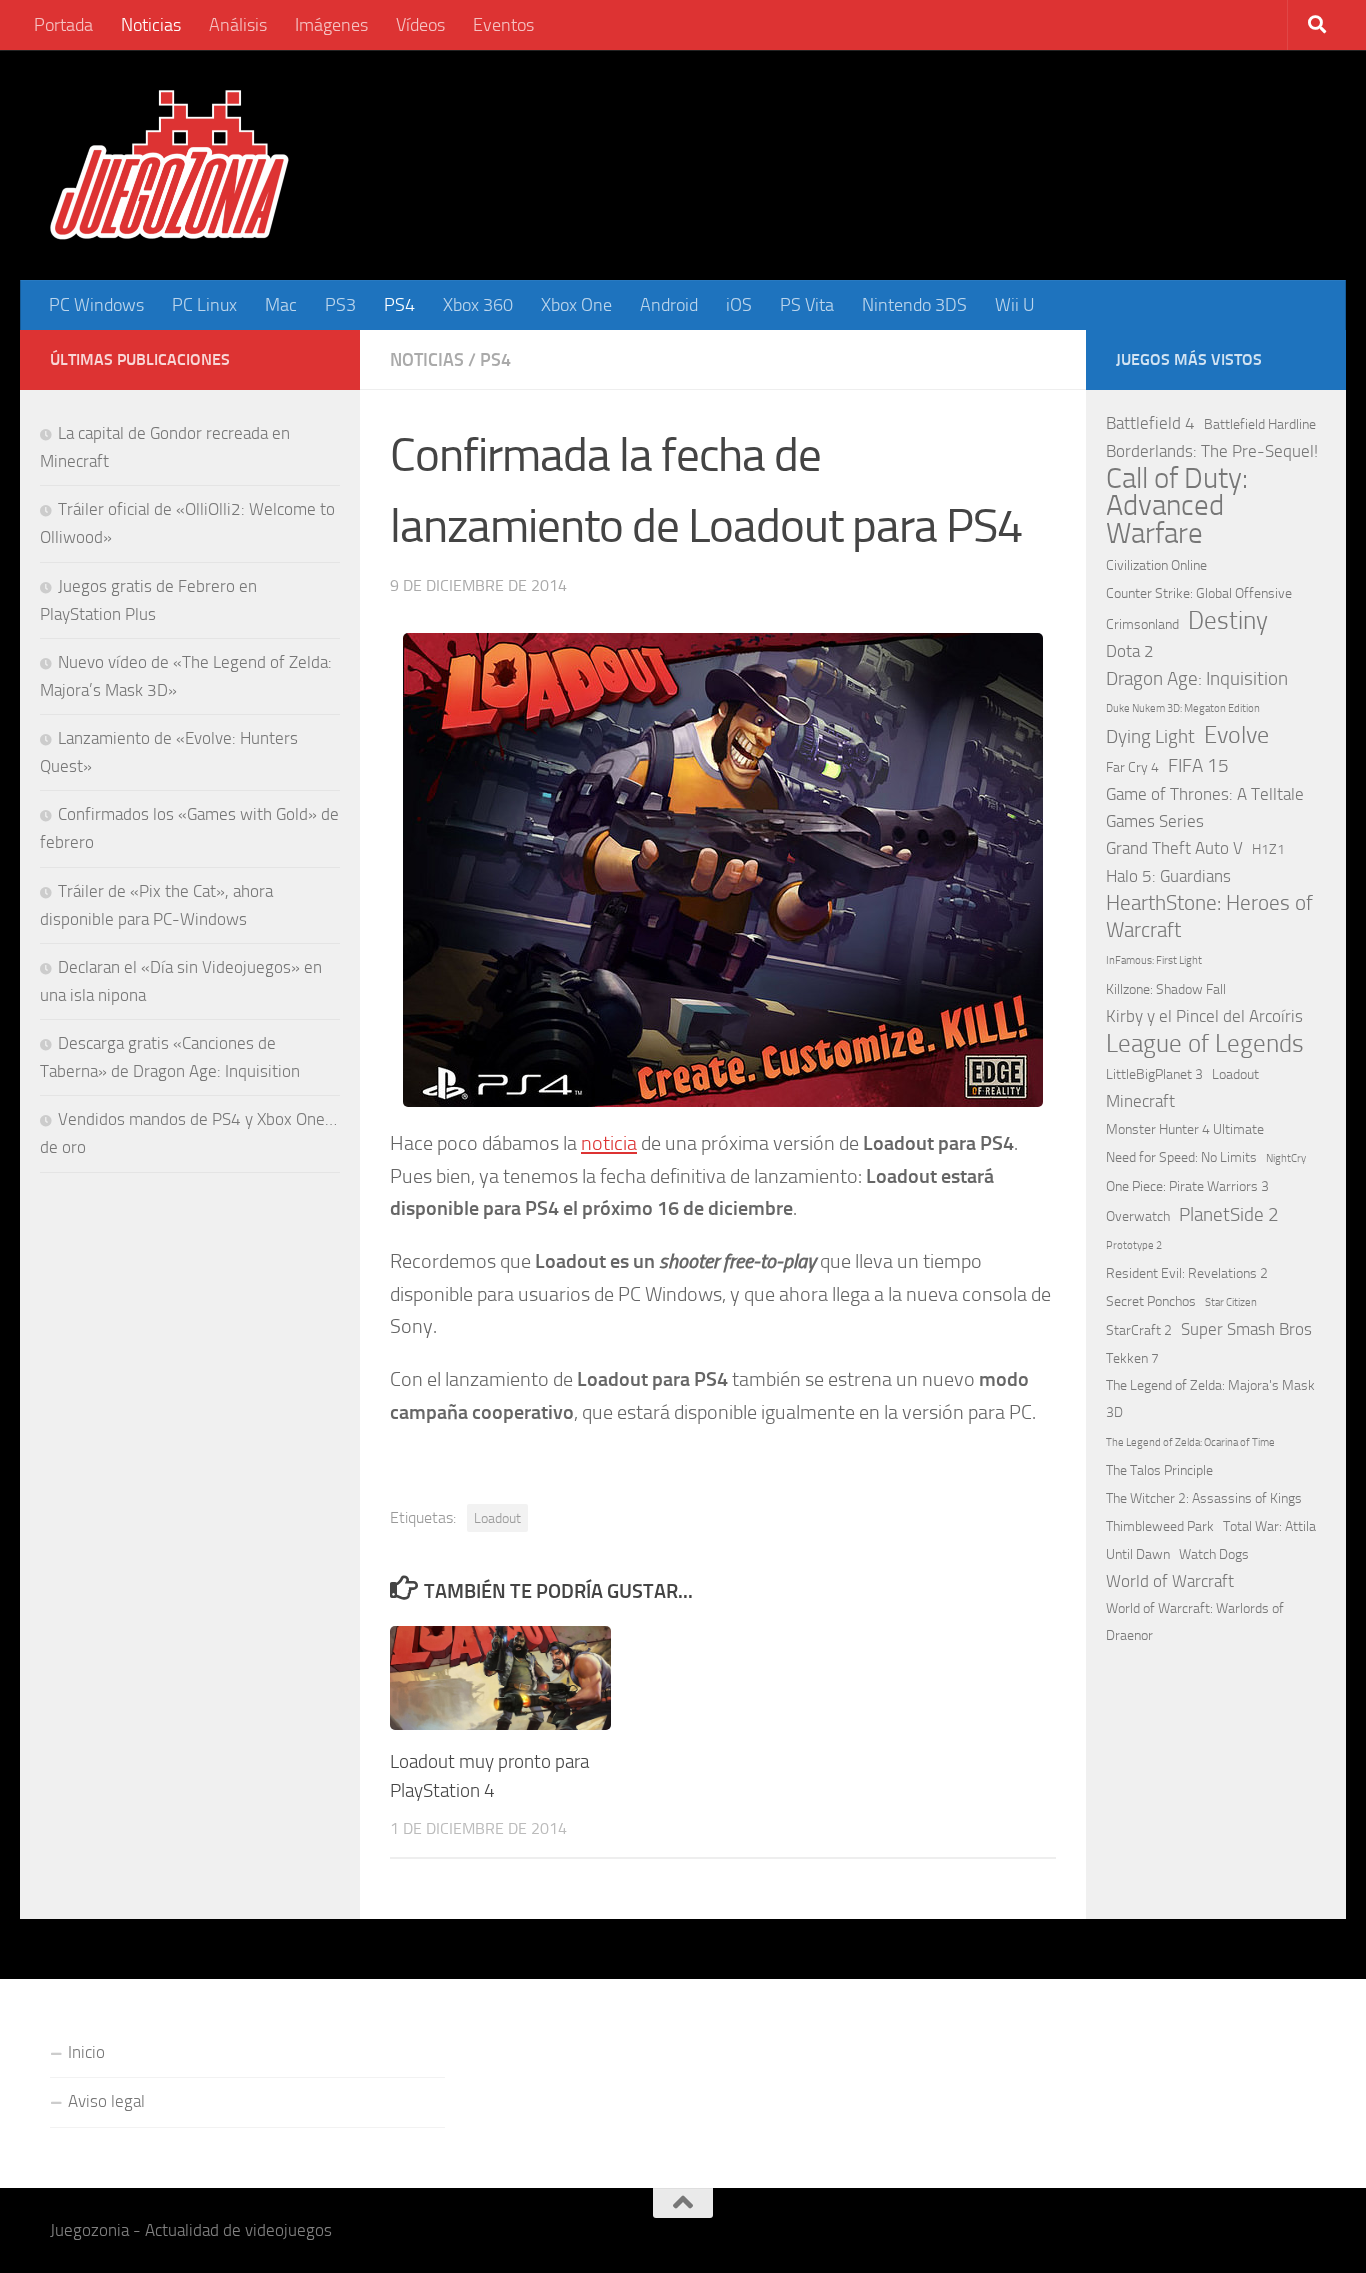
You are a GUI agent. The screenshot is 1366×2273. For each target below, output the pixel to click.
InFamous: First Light (1154, 960)
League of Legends (1205, 1043)
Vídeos (420, 25)
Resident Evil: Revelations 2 (1187, 1273)
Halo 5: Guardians (1168, 876)
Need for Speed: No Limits (1181, 1157)
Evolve (1236, 735)
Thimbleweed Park (1160, 1526)
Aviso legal (106, 2101)
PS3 (340, 305)
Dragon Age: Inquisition (1197, 678)
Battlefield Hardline (1260, 424)
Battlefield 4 (1150, 423)
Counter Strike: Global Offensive (1199, 593)
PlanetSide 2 (1229, 1214)
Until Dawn (1138, 1554)
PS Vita (807, 305)
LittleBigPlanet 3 (1154, 1074)
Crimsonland (1142, 624)
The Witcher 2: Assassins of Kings (1204, 1498)
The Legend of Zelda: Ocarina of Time (1190, 1442)
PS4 (399, 305)
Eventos (503, 25)
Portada (63, 25)
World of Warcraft (1170, 1581)
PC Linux (204, 305)
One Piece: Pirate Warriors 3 (1187, 1186)
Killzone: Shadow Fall (1166, 989)
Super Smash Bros (1246, 1329)
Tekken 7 (1132, 1358)
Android (669, 305)
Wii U (1015, 305)
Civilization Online (1156, 565)
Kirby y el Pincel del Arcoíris (1204, 1016)
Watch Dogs (1214, 1554)
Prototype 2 (1134, 1245)
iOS (739, 305)
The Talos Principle (1159, 1470)
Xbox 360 (478, 305)
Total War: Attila (1269, 1526)
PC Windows (96, 305)
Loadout (497, 1518)
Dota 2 (1130, 651)
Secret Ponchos (1151, 1301)
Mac (281, 305)
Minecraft (1140, 1101)
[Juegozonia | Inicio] (169, 165)
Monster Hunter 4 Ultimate (1185, 1129)
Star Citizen (1231, 1302)
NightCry (1286, 1158)
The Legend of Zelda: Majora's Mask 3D (1210, 1399)
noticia (609, 1143)
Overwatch (1138, 1216)
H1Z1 (1268, 849)
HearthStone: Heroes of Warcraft (1209, 916)
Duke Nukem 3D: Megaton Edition (1183, 708)
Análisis (238, 25)
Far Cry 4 (1132, 767)
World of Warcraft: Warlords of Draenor (1195, 1622)
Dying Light (1150, 736)
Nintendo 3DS (914, 305)
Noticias (151, 25)
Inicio (86, 2052)
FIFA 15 (1198, 765)
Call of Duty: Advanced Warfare (1177, 505)
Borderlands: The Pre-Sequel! (1212, 451)
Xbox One (576, 305)
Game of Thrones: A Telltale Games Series (1205, 807)
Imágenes (331, 25)
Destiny (1228, 620)
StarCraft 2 (1139, 1330)
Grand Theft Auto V (1174, 848)
